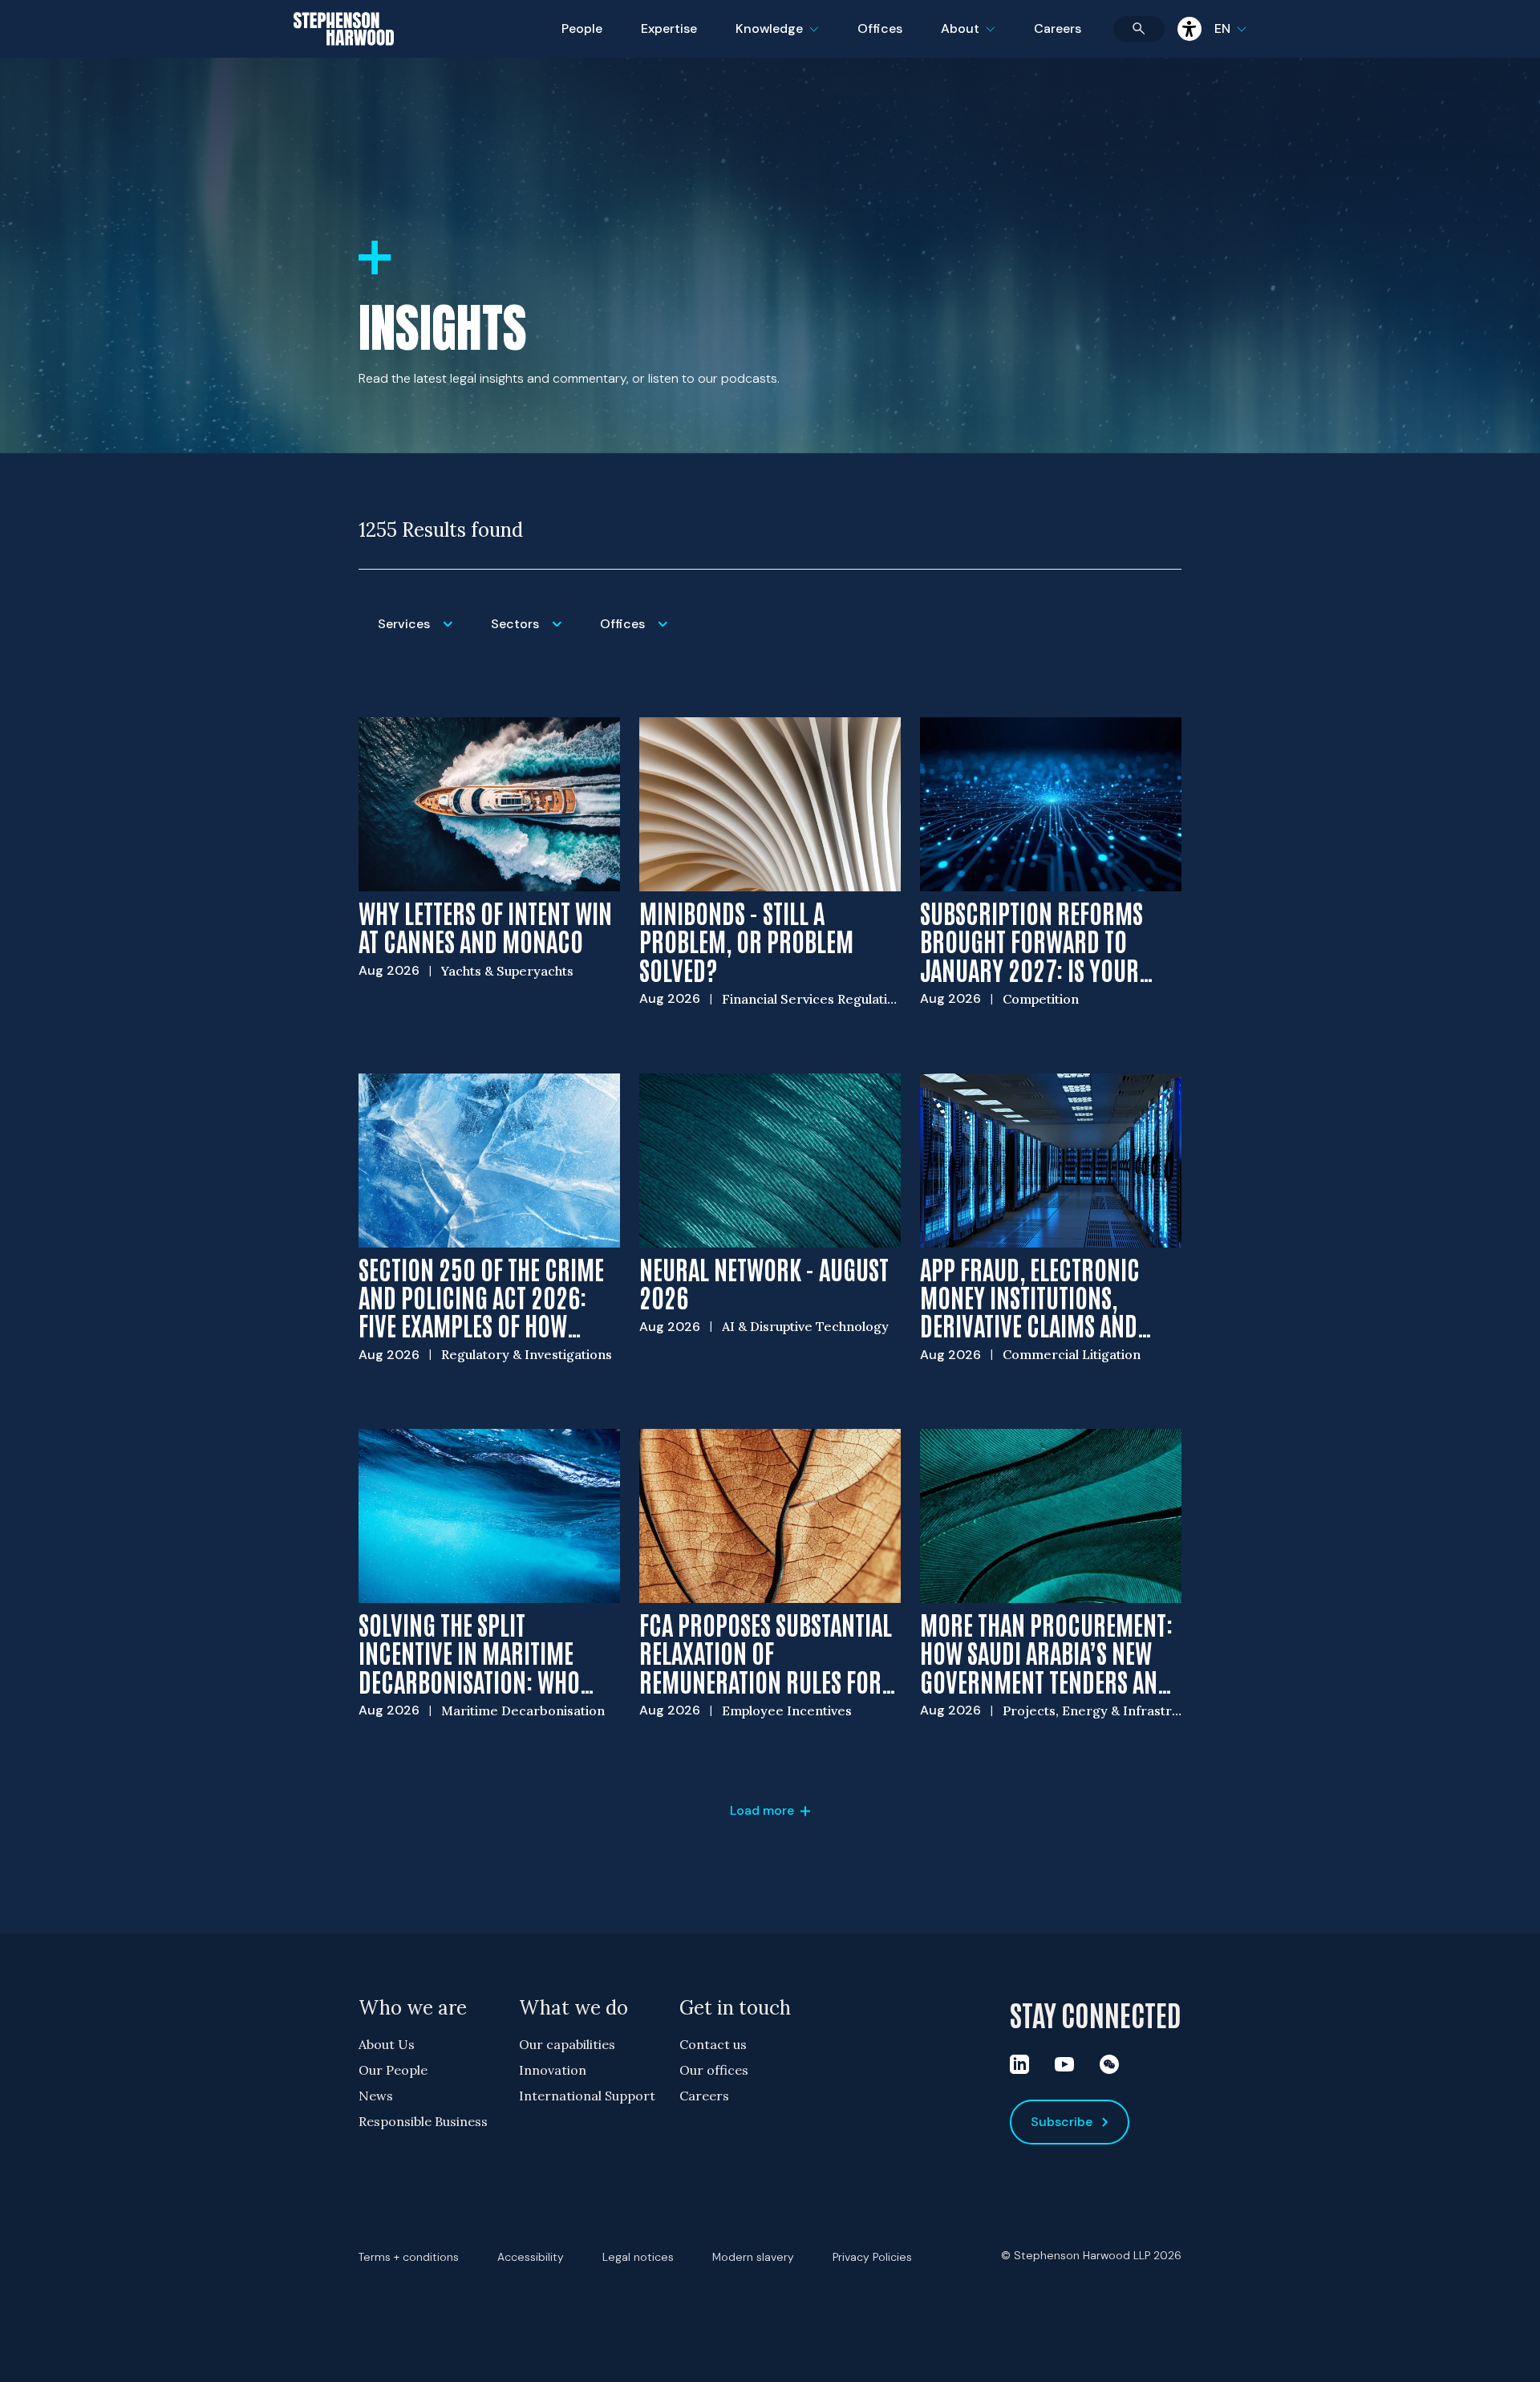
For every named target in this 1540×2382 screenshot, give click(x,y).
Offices (880, 28)
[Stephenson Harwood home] (344, 57)
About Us (387, 2044)
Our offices (714, 2070)
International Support (587, 2096)
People (582, 28)
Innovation (553, 2070)
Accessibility (531, 2257)
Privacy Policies (872, 2257)
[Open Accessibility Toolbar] (1189, 29)
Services (425, 634)
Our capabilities (567, 2044)
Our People (393, 2070)
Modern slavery (753, 2257)
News (376, 2096)
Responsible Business (423, 2121)
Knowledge (775, 39)
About (978, 39)
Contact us (713, 2044)
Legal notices (638, 2257)
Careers (1058, 28)
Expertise (669, 28)
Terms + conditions (409, 2257)
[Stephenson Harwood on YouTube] (1064, 2064)
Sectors (536, 634)
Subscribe (1062, 2122)
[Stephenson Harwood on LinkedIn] (1019, 2064)
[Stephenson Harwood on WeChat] (1109, 2064)
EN (1222, 28)
